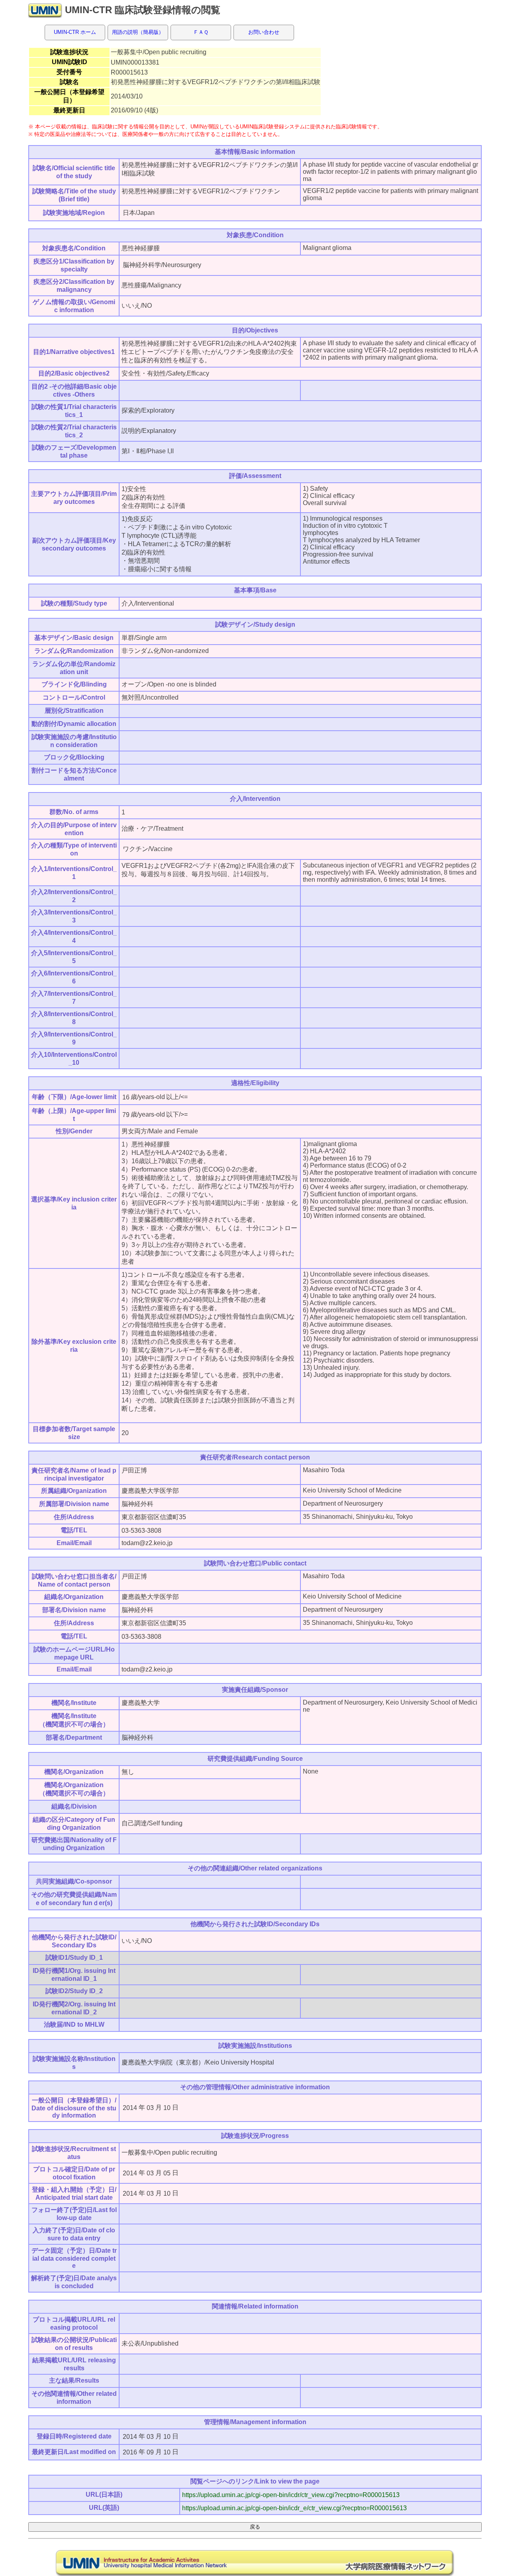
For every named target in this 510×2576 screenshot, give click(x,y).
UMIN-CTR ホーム (75, 32)
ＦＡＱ (201, 32)
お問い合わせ (264, 32)
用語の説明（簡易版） (138, 32)
